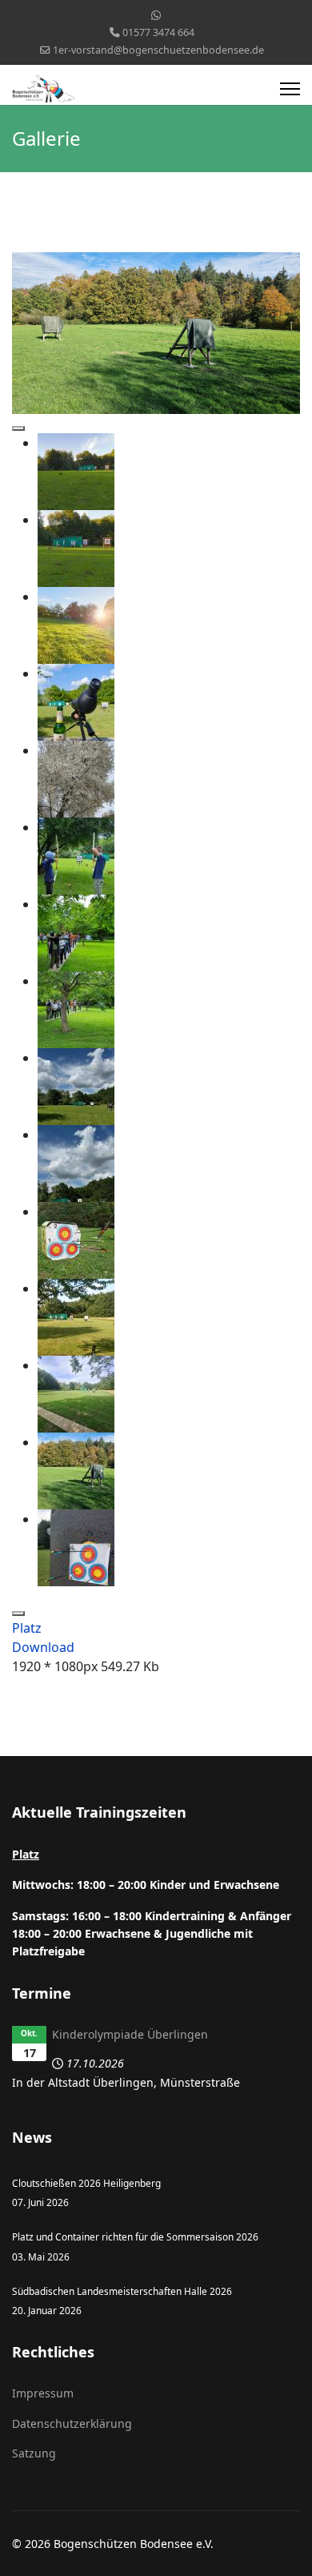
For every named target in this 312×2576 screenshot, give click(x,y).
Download (43, 1647)
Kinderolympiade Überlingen (130, 2034)
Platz (27, 1628)
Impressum (43, 2393)
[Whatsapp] (156, 15)
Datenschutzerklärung (72, 2423)
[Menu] (290, 89)
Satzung (34, 2453)
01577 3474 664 (158, 32)
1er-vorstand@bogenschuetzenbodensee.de (158, 50)
